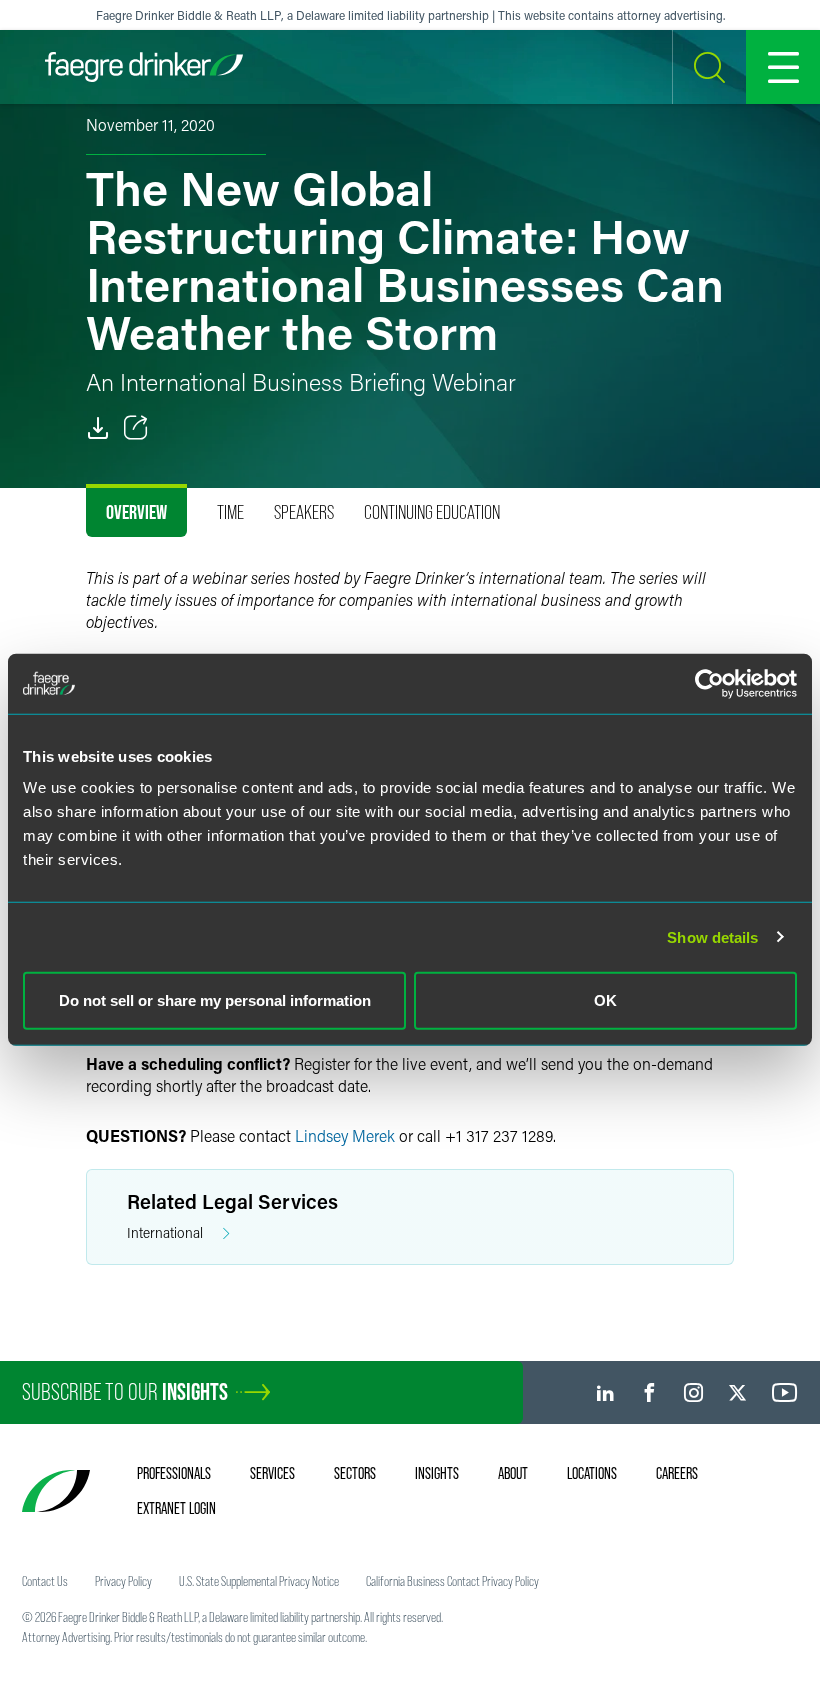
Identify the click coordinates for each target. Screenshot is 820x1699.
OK (605, 1000)
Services (272, 1473)
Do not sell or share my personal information (215, 1000)
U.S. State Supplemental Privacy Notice (259, 1581)
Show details (712, 936)
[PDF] (98, 428)
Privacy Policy (123, 1581)
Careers (677, 1473)
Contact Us (45, 1581)
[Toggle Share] (136, 428)
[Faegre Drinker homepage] (144, 67)
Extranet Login (176, 1508)
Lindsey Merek (345, 1135)
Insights (437, 1473)
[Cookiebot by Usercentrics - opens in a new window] (709, 683)
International (165, 1232)
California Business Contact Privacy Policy (452, 1581)
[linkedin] (605, 1392)
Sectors (355, 1473)
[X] (737, 1392)
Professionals (174, 1473)
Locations (592, 1473)
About (513, 1473)
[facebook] (649, 1392)
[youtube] (785, 1392)
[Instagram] (693, 1392)
